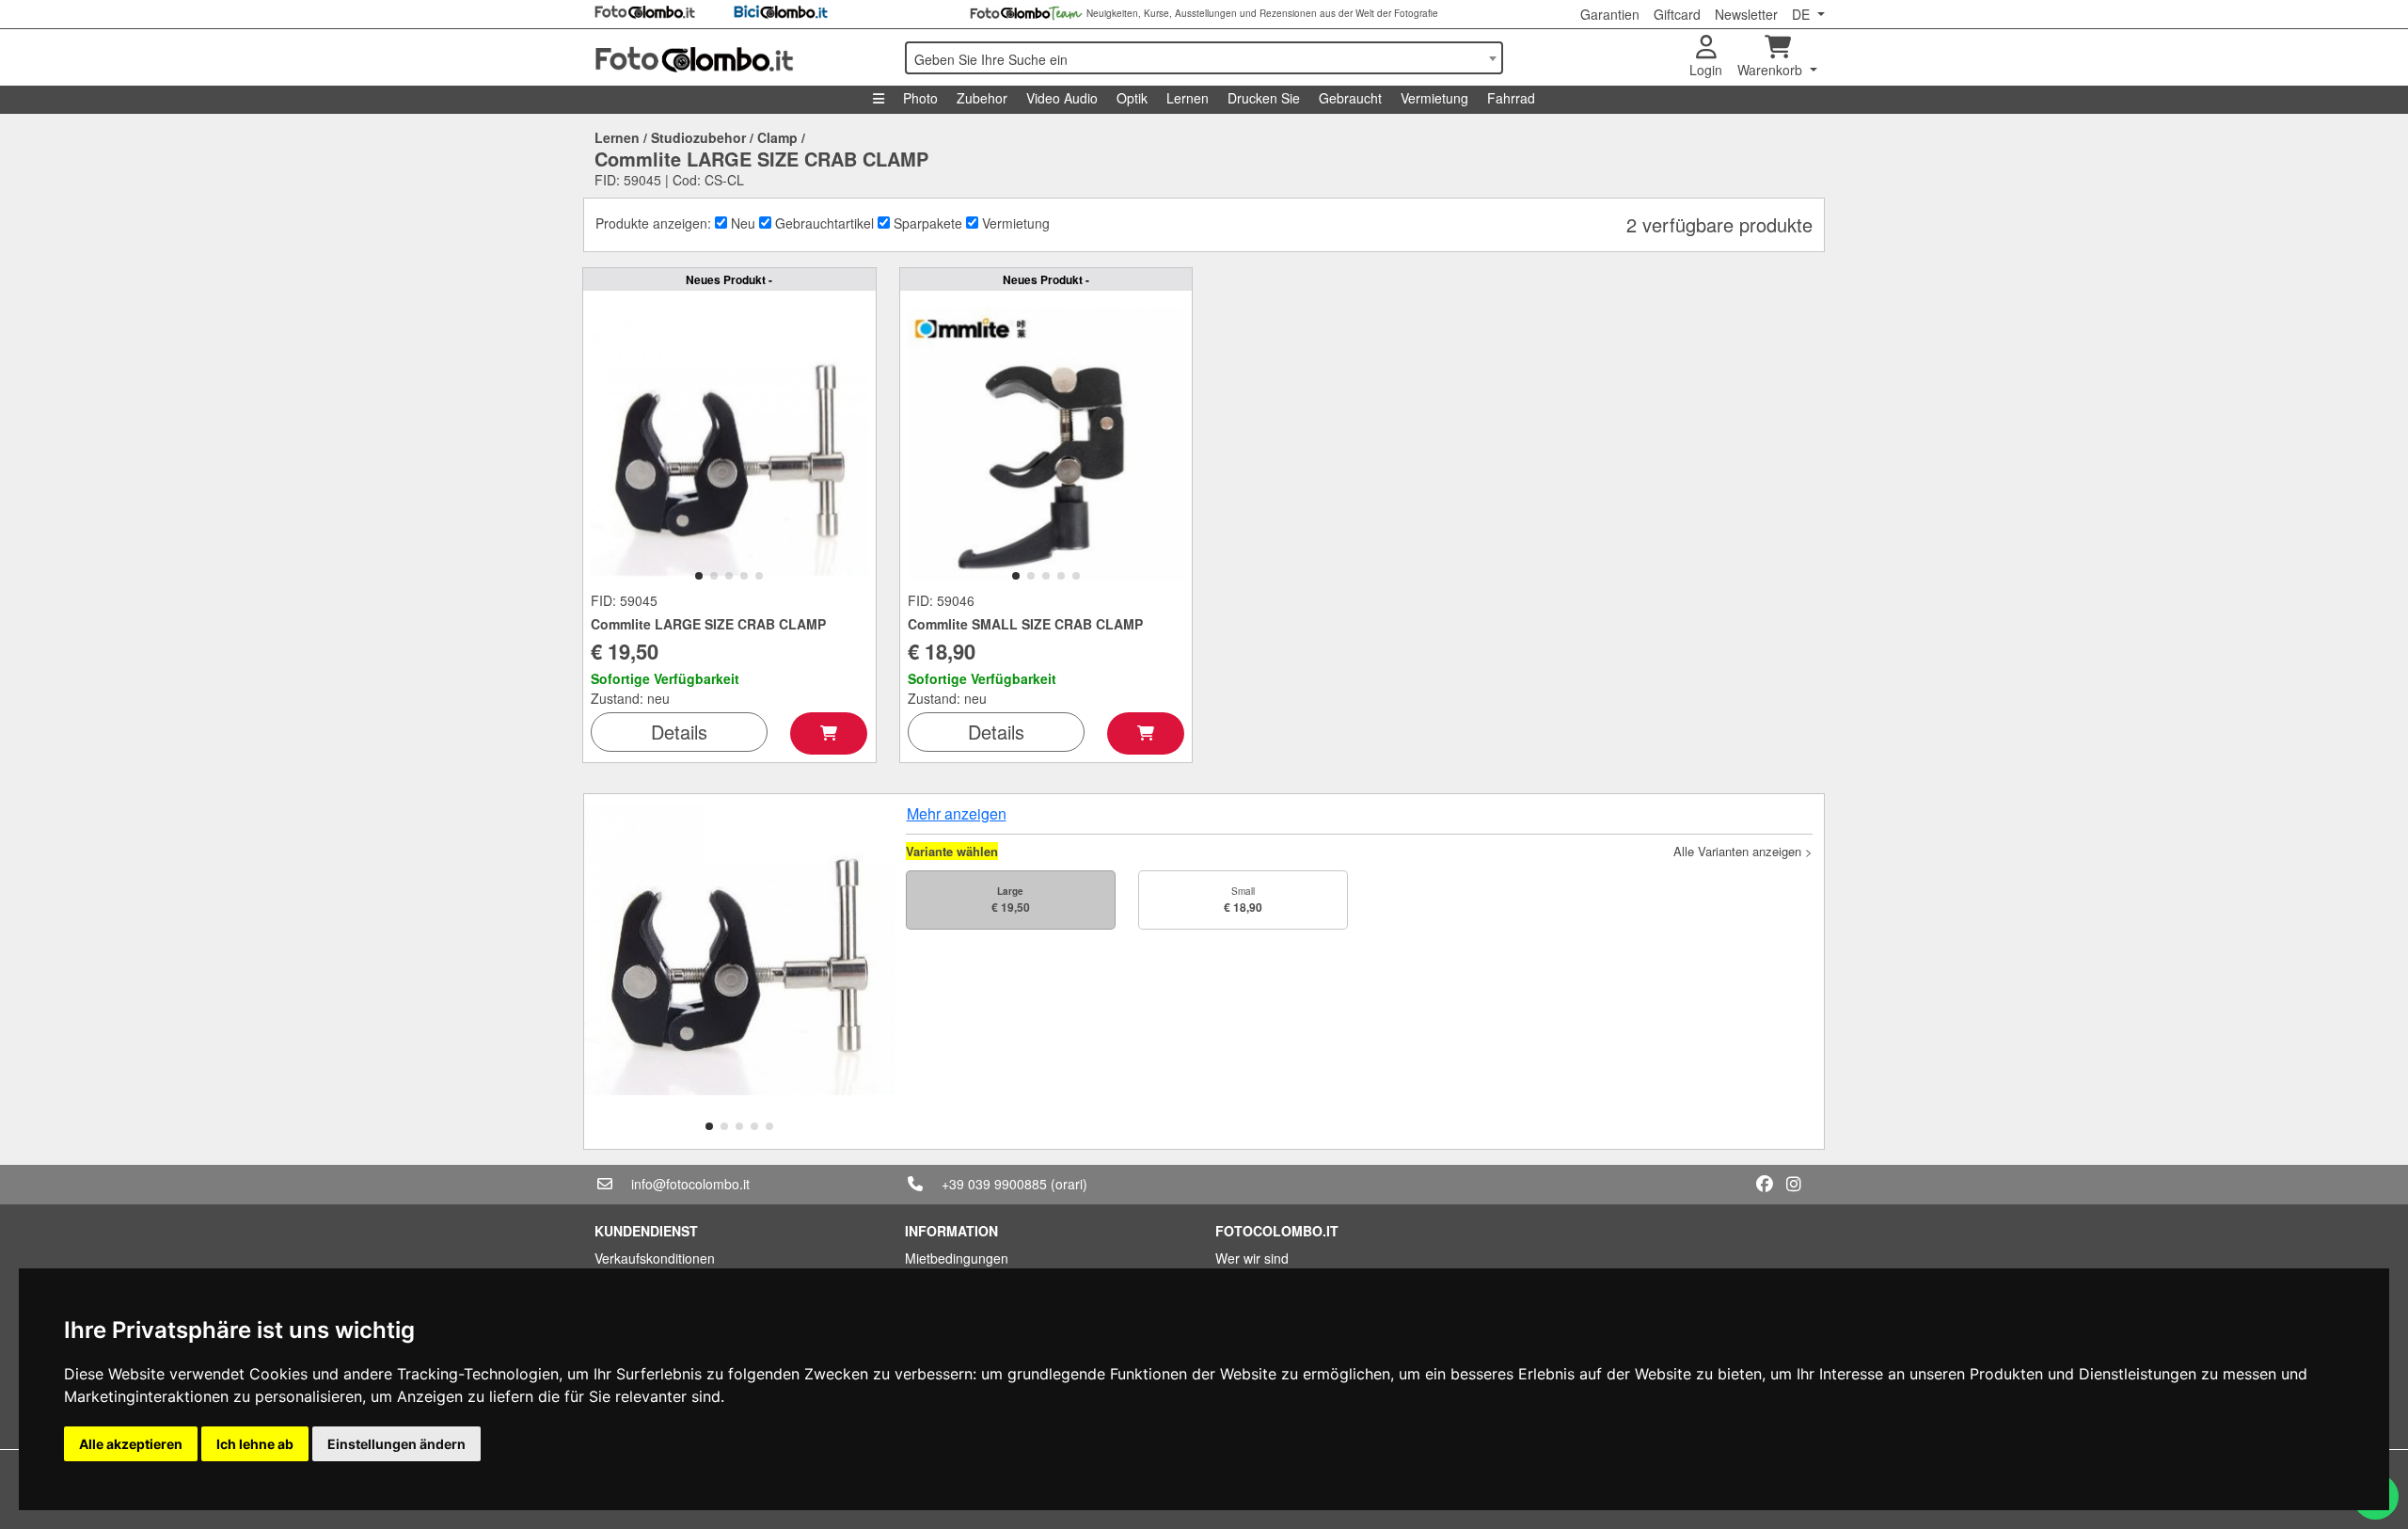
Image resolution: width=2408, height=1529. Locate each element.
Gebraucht (1350, 98)
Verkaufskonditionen (655, 1258)
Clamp (777, 137)
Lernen (1188, 98)
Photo (920, 98)
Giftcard (1677, 14)
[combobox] (1204, 58)
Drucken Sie (1264, 98)
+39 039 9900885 (994, 1184)
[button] (699, 576)
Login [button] (1706, 70)
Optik (1132, 98)
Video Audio (1062, 98)
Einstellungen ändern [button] (396, 1444)
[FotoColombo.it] (738, 57)
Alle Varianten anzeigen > (1743, 851)
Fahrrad (1511, 98)
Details (679, 732)
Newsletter (1746, 14)
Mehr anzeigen (957, 813)
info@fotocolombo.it (690, 1184)
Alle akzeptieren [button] (131, 1444)
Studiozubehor (698, 137)
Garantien (1610, 14)
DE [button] (1803, 14)
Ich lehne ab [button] (255, 1444)
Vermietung (1434, 98)
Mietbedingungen (957, 1258)
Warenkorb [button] (1772, 70)
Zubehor (982, 98)
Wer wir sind (1252, 1258)
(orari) (1069, 1184)
